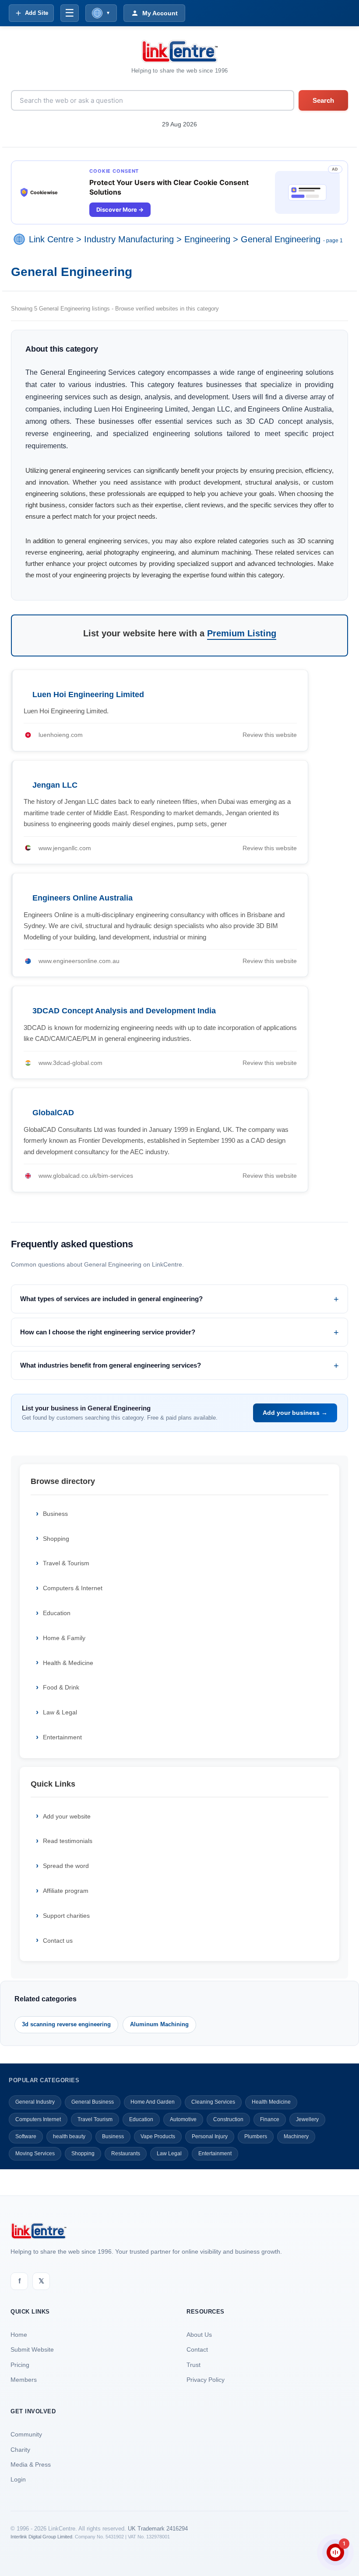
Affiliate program (66, 1891)
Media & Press (31, 2464)
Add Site (37, 13)
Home (19, 2335)
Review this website (270, 735)
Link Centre (51, 239)
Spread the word (66, 1866)
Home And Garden (153, 2102)
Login (18, 2479)
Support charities (66, 1916)
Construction (228, 2119)
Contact (197, 2349)
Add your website (67, 1816)
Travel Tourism (95, 2119)
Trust (194, 2365)
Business (55, 1514)
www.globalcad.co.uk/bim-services (86, 1176)
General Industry (35, 2102)
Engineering (207, 239)
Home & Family (64, 1638)
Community (26, 2434)
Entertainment (62, 1737)
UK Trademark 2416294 (158, 2529)
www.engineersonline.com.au (79, 961)
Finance (270, 2119)
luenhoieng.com (61, 735)
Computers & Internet (73, 1588)
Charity (20, 2450)
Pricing (20, 2365)
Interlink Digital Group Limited (41, 2537)
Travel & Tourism (66, 1563)
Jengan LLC (55, 785)
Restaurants (126, 2154)
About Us (199, 2335)
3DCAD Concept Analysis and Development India (124, 1011)
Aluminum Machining (159, 2024)
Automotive (183, 2119)
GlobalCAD (53, 1113)
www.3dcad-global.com (70, 1063)
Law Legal (169, 2154)
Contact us (58, 1941)
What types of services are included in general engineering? (111, 1299)
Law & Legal (60, 1712)
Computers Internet (38, 2119)
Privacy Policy (206, 2380)
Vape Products (158, 2136)
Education (57, 1613)
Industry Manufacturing (129, 239)
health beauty (69, 2136)
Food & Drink (61, 1687)
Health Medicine (271, 2102)
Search (323, 100)
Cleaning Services (213, 2102)
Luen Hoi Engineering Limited (88, 695)
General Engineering (281, 239)
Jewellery (307, 2119)
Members (24, 2380)
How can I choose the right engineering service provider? (108, 1332)
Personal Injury (210, 2136)
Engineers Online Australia (83, 898)
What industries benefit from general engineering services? (111, 1365)
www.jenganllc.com (65, 848)
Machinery (296, 2136)
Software (26, 2136)
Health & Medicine (68, 1663)
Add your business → (295, 1413)
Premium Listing (242, 633)
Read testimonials (68, 1841)
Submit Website (32, 2349)
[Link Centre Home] (179, 51)
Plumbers (256, 2136)
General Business (93, 2102)
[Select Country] (21, 239)
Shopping (56, 1539)
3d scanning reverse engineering (66, 2024)
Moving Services (35, 2154)
